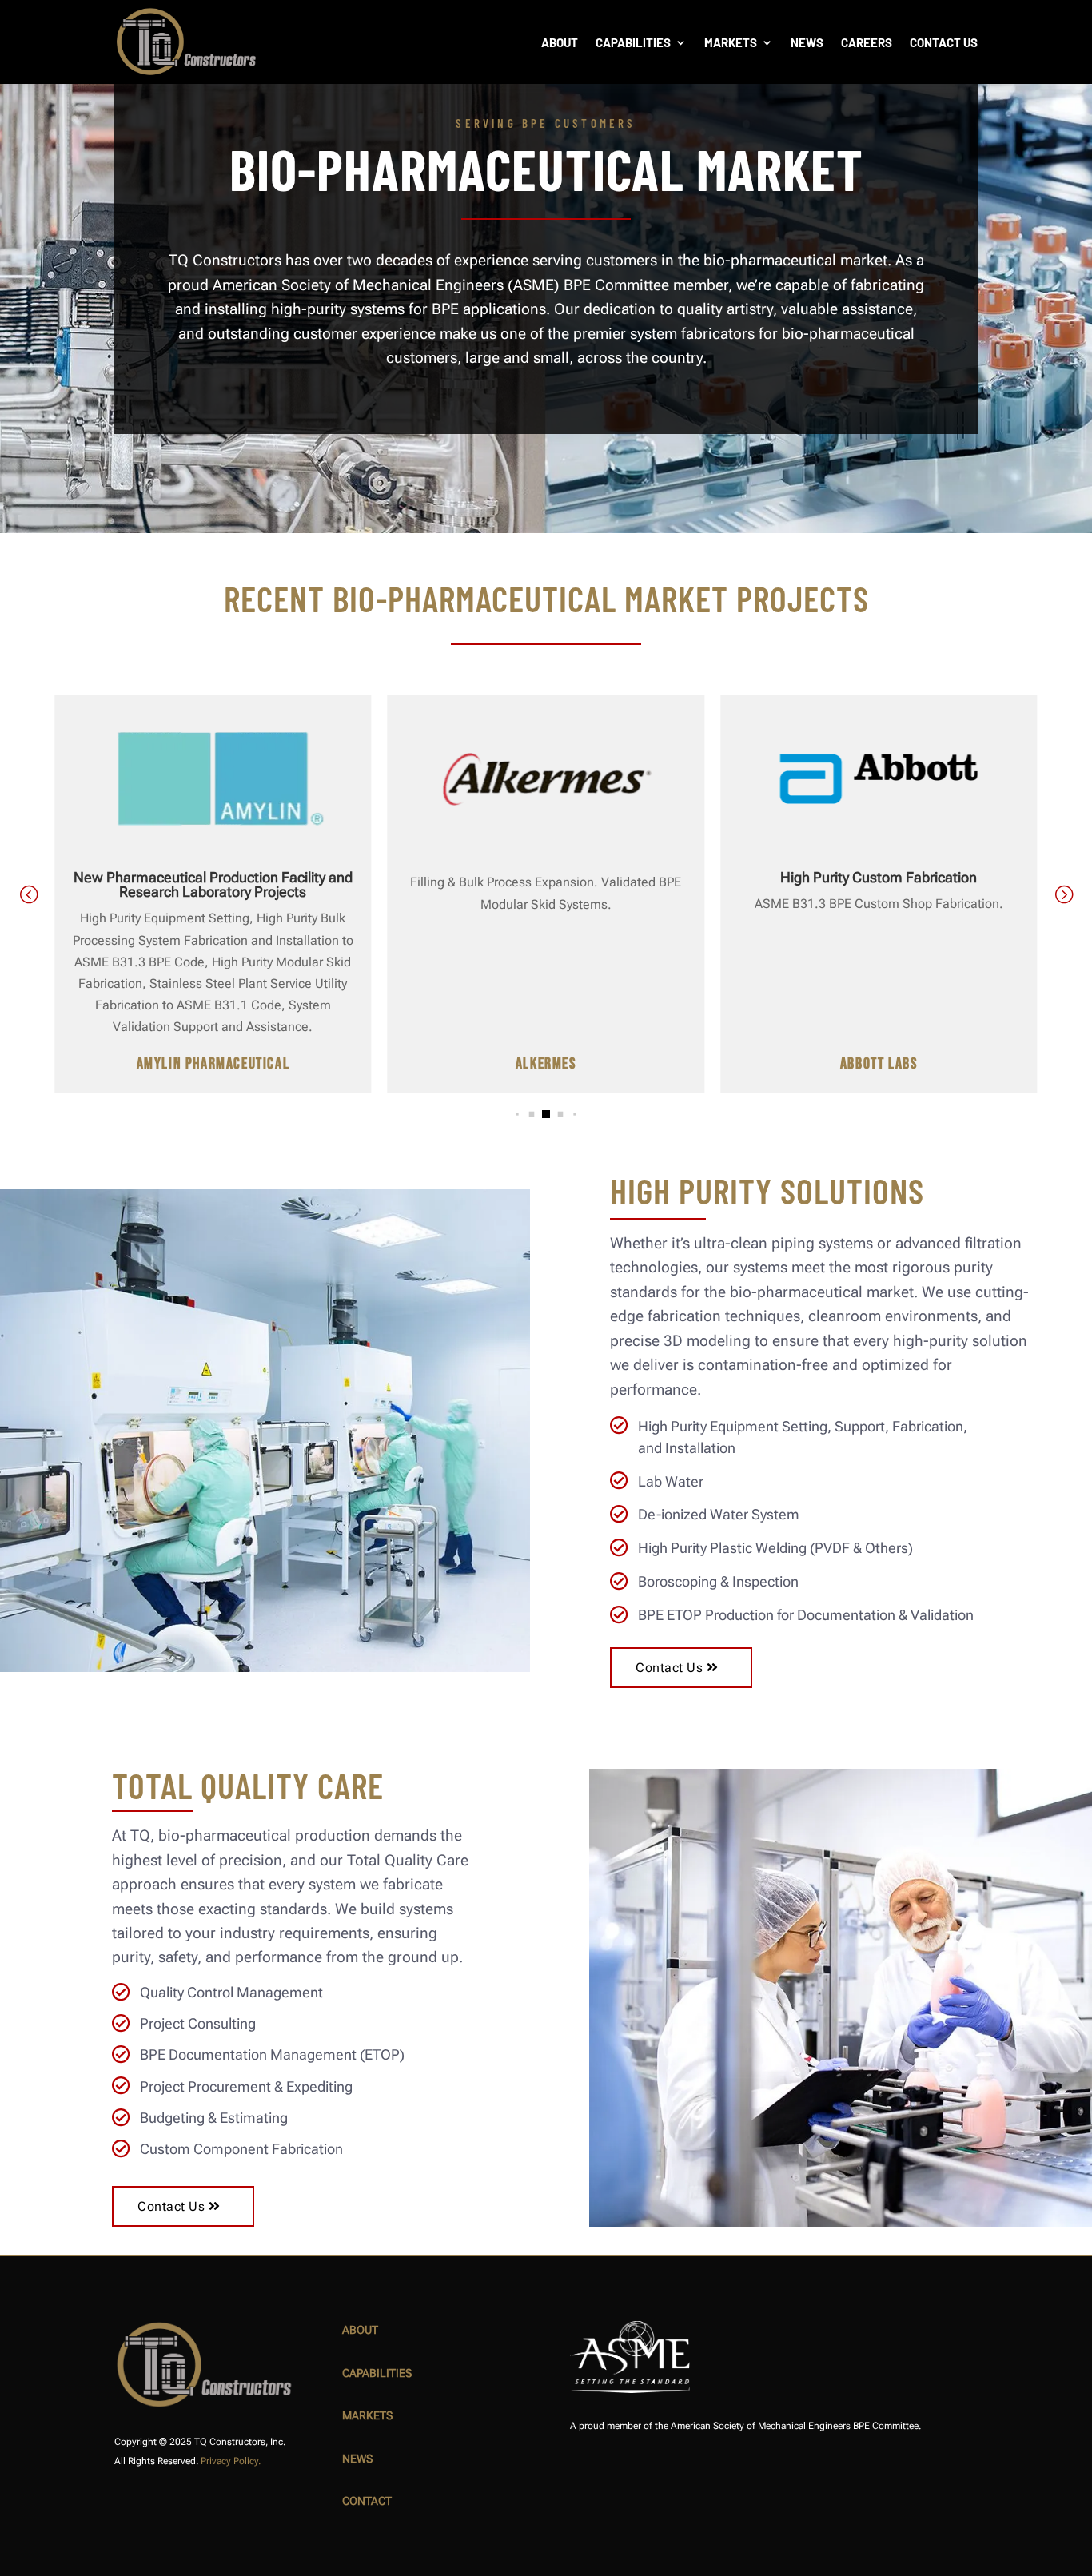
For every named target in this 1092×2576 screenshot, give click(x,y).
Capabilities (633, 42)
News (807, 42)
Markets (731, 42)
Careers (867, 42)
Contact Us (944, 42)
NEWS (357, 2459)
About (560, 42)
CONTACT (367, 2501)
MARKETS (367, 2415)
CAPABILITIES (377, 2373)
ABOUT (360, 2330)
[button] (1064, 894)
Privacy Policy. (231, 2461)
